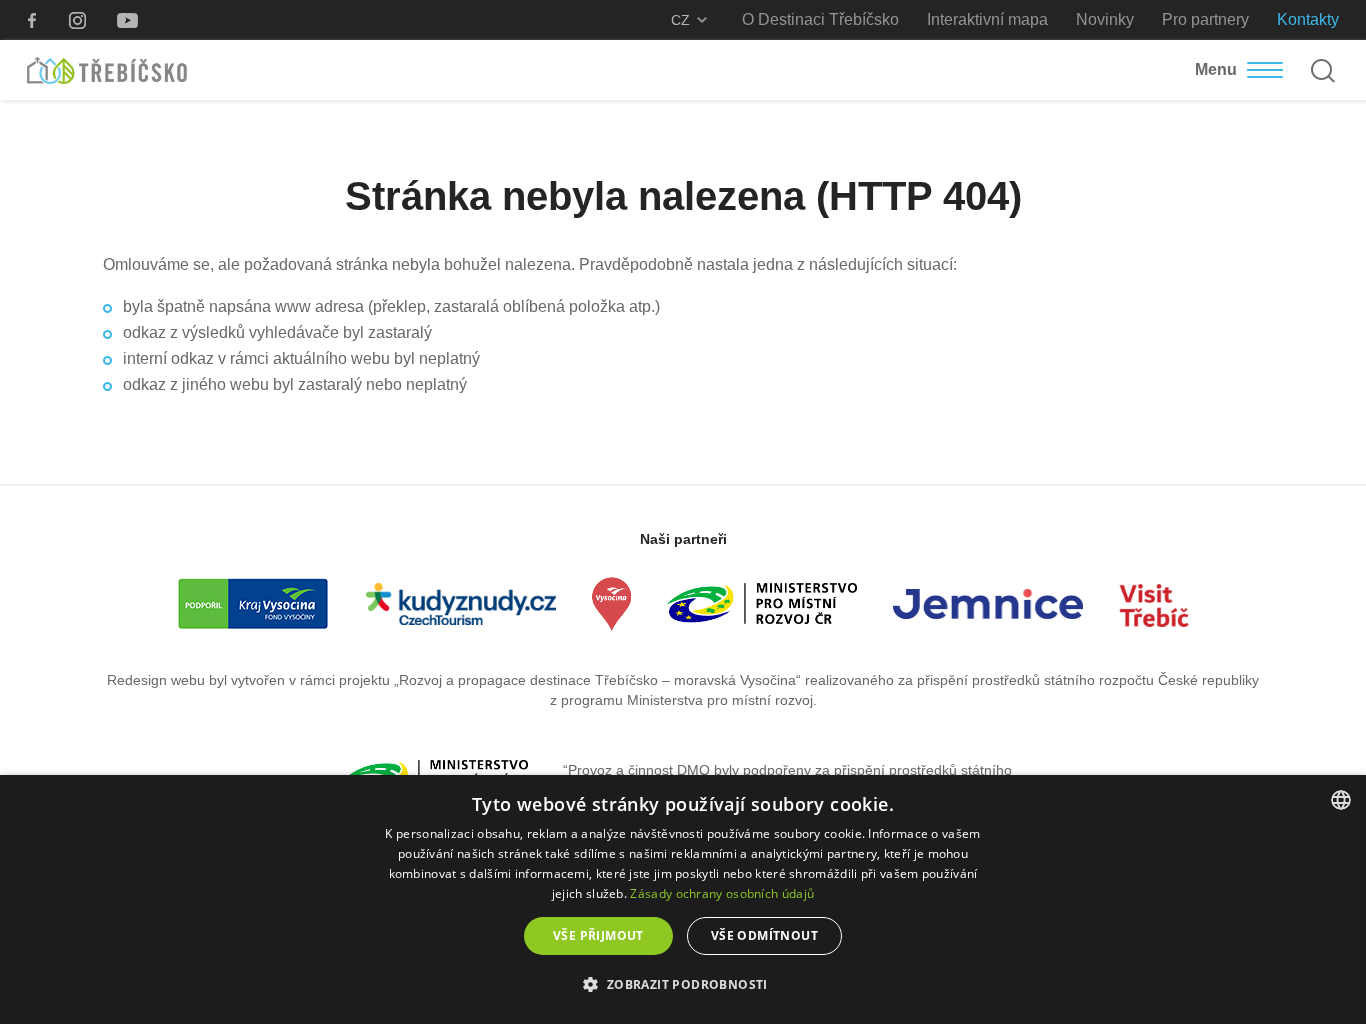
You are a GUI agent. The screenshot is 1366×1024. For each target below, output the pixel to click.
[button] (682, 985)
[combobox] (1341, 800)
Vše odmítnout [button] (764, 935)
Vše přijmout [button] (598, 935)
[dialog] (683, 899)
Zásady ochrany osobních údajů (722, 893)
